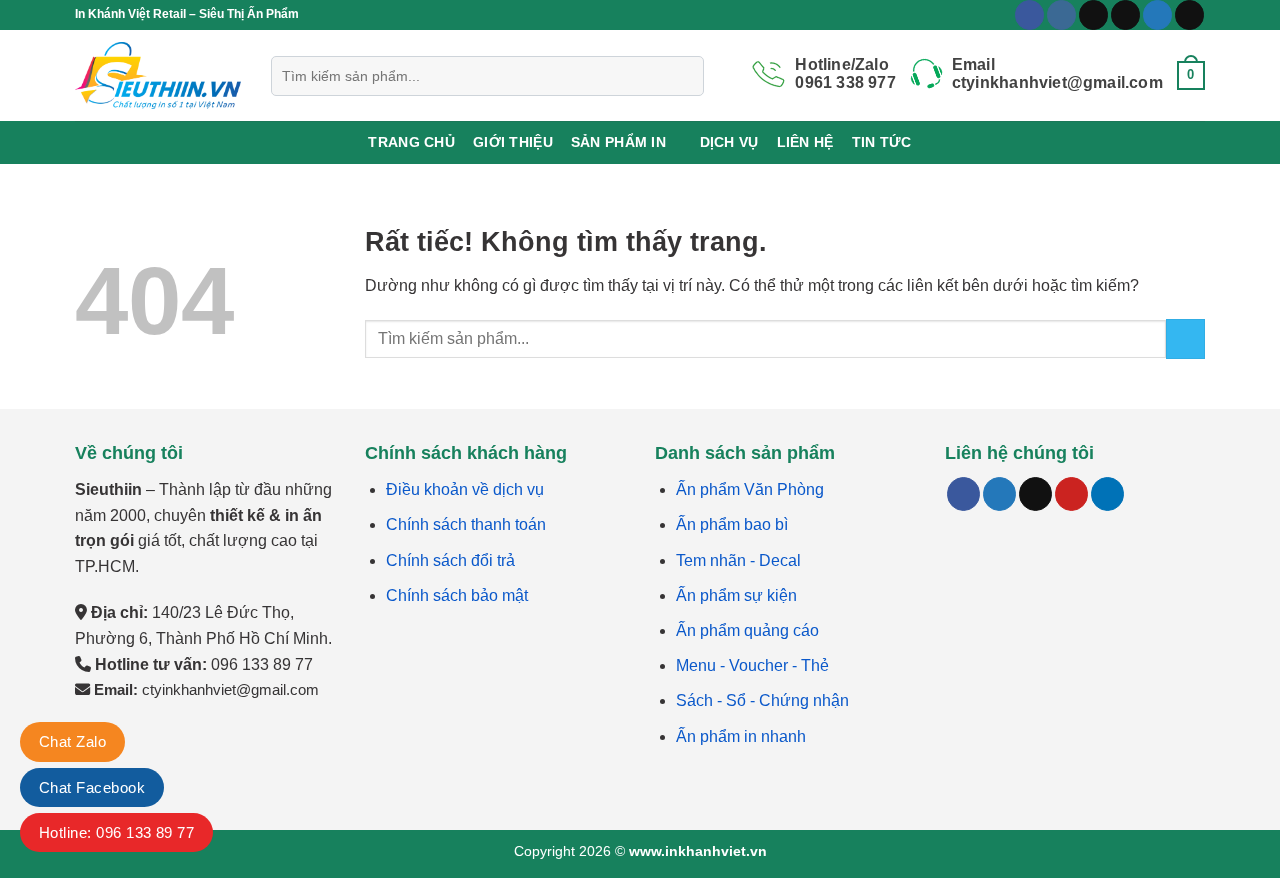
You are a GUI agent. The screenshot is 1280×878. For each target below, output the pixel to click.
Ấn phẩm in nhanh (741, 736)
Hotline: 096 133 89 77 (116, 832)
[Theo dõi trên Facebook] (1029, 15)
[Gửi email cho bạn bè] (1035, 494)
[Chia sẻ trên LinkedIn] (1107, 494)
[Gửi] (1185, 338)
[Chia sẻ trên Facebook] (963, 494)
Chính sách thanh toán (466, 524)
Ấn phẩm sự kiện (736, 595)
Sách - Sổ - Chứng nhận (762, 700)
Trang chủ (411, 142)
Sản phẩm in (618, 142)
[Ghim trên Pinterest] (1071, 494)
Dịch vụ (729, 142)
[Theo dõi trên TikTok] (1093, 15)
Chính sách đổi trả (450, 560)
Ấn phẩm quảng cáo (747, 630)
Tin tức (882, 142)
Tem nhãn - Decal (738, 560)
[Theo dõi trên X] (1125, 15)
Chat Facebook (92, 787)
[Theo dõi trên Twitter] (1157, 15)
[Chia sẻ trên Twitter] (999, 494)
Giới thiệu (513, 142)
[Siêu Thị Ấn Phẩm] (158, 76)
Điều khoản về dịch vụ (465, 489)
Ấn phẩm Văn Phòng (750, 489)
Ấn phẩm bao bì (732, 524)
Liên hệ (805, 142)
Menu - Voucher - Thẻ (752, 665)
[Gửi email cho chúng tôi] (1189, 15)
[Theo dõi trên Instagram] (1061, 15)
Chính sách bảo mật (457, 595)
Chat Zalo (72, 741)
